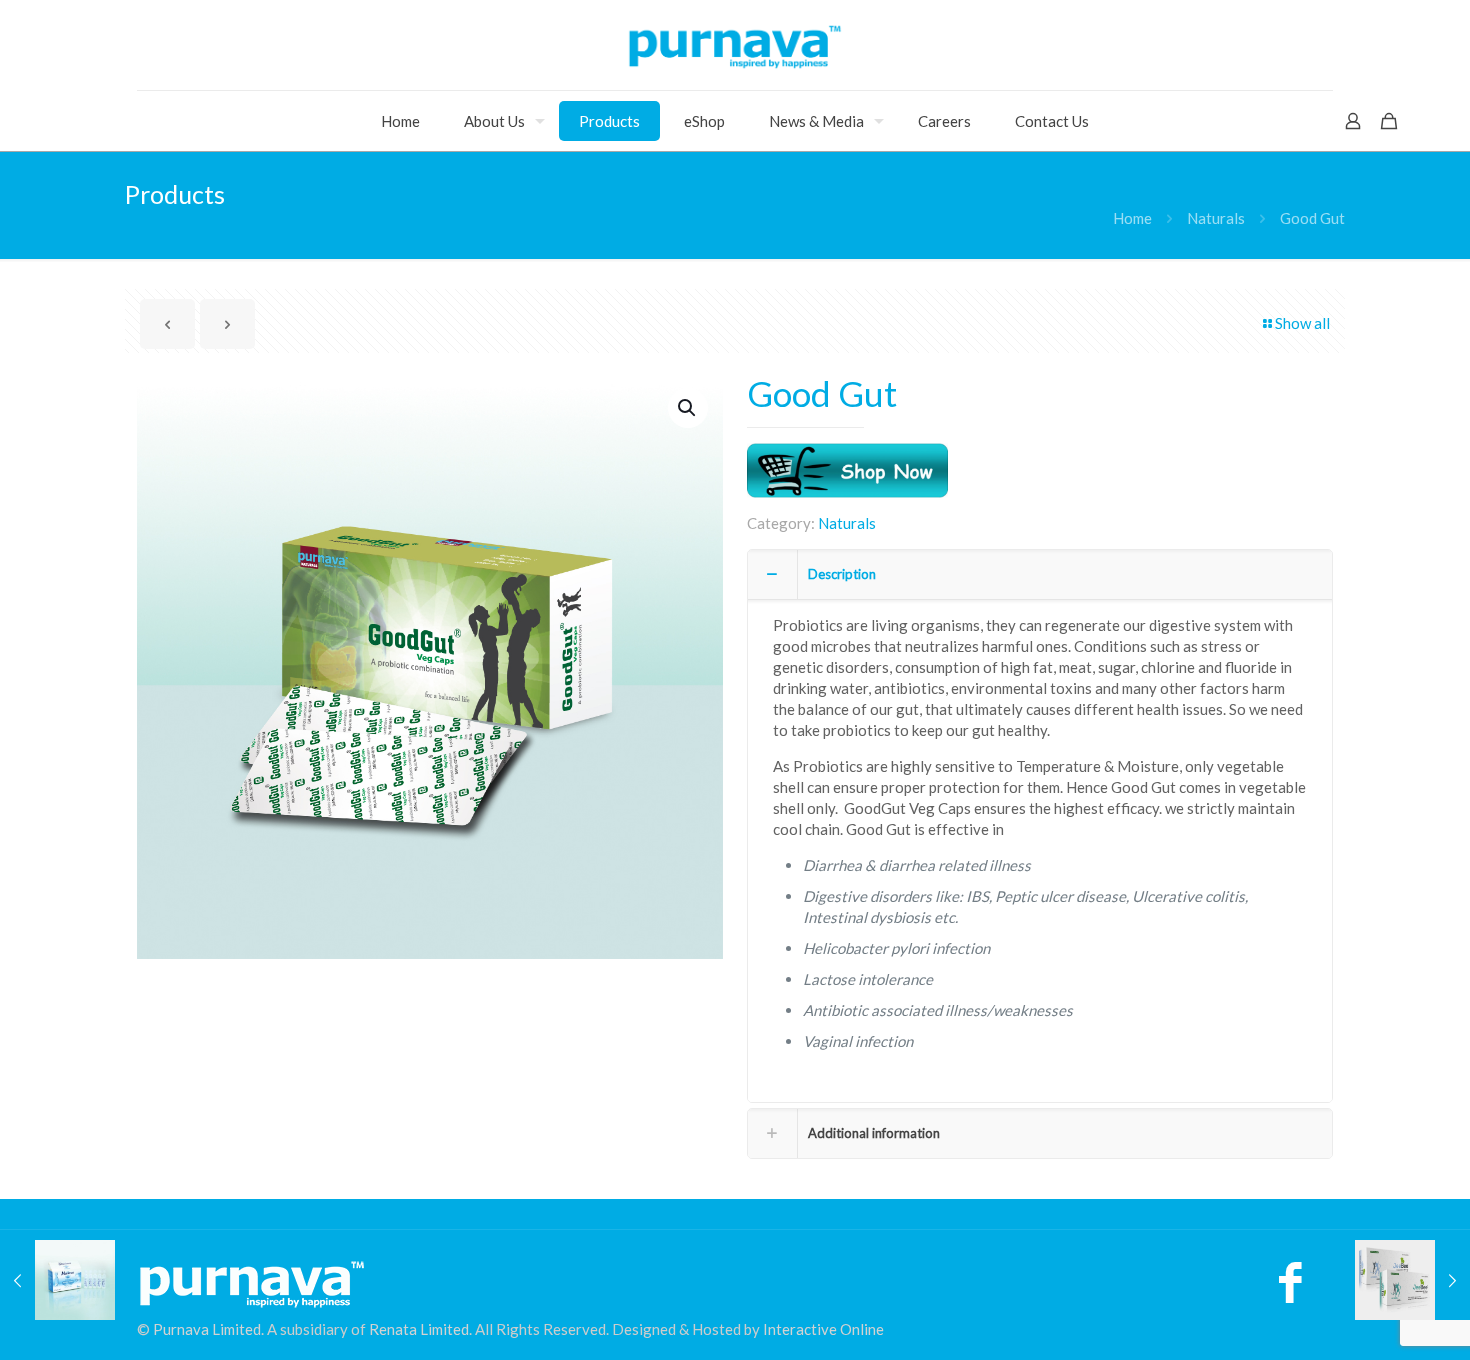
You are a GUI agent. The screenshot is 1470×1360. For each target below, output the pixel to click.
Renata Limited (419, 1329)
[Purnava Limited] (735, 45)
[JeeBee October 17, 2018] (1412, 1280)
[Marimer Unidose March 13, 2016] (57, 1280)
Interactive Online (823, 1329)
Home (1132, 218)
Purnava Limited (207, 1329)
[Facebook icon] (1290, 1292)
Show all (1302, 323)
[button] (688, 408)
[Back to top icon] (1374, 1319)
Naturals (1216, 218)
